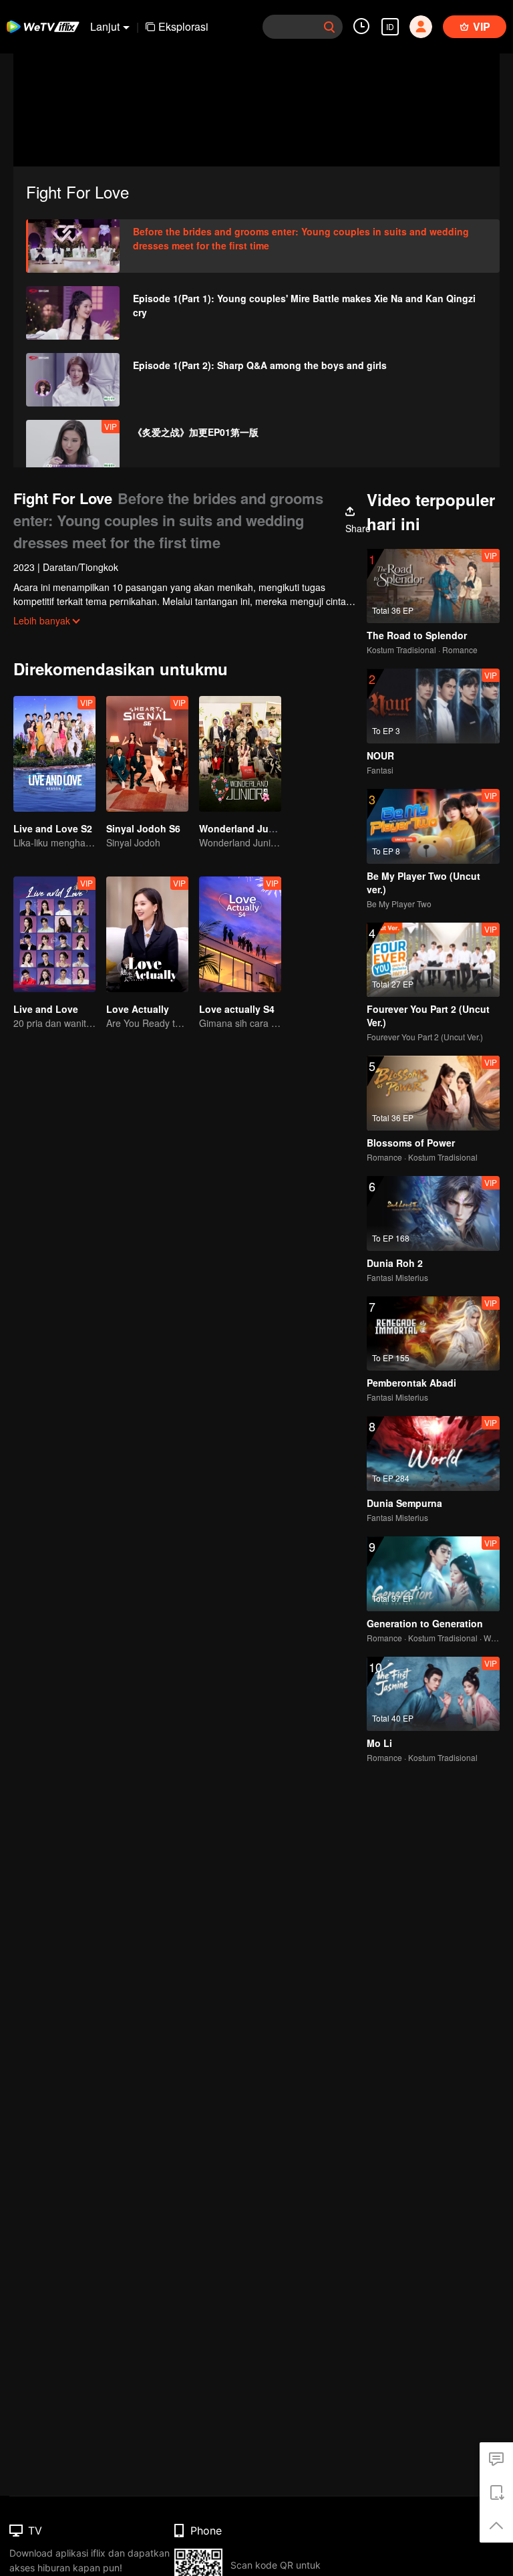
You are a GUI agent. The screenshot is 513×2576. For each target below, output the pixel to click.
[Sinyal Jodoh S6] (147, 754)
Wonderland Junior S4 (250, 828)
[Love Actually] (147, 934)
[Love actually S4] (240, 934)
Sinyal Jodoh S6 (143, 828)
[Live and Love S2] (54, 754)
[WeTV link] (43, 27)
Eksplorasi (183, 26)
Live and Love (46, 1009)
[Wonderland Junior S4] (240, 754)
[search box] (329, 27)
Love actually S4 (237, 1009)
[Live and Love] (54, 934)
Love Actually (138, 1009)
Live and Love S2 (53, 828)
